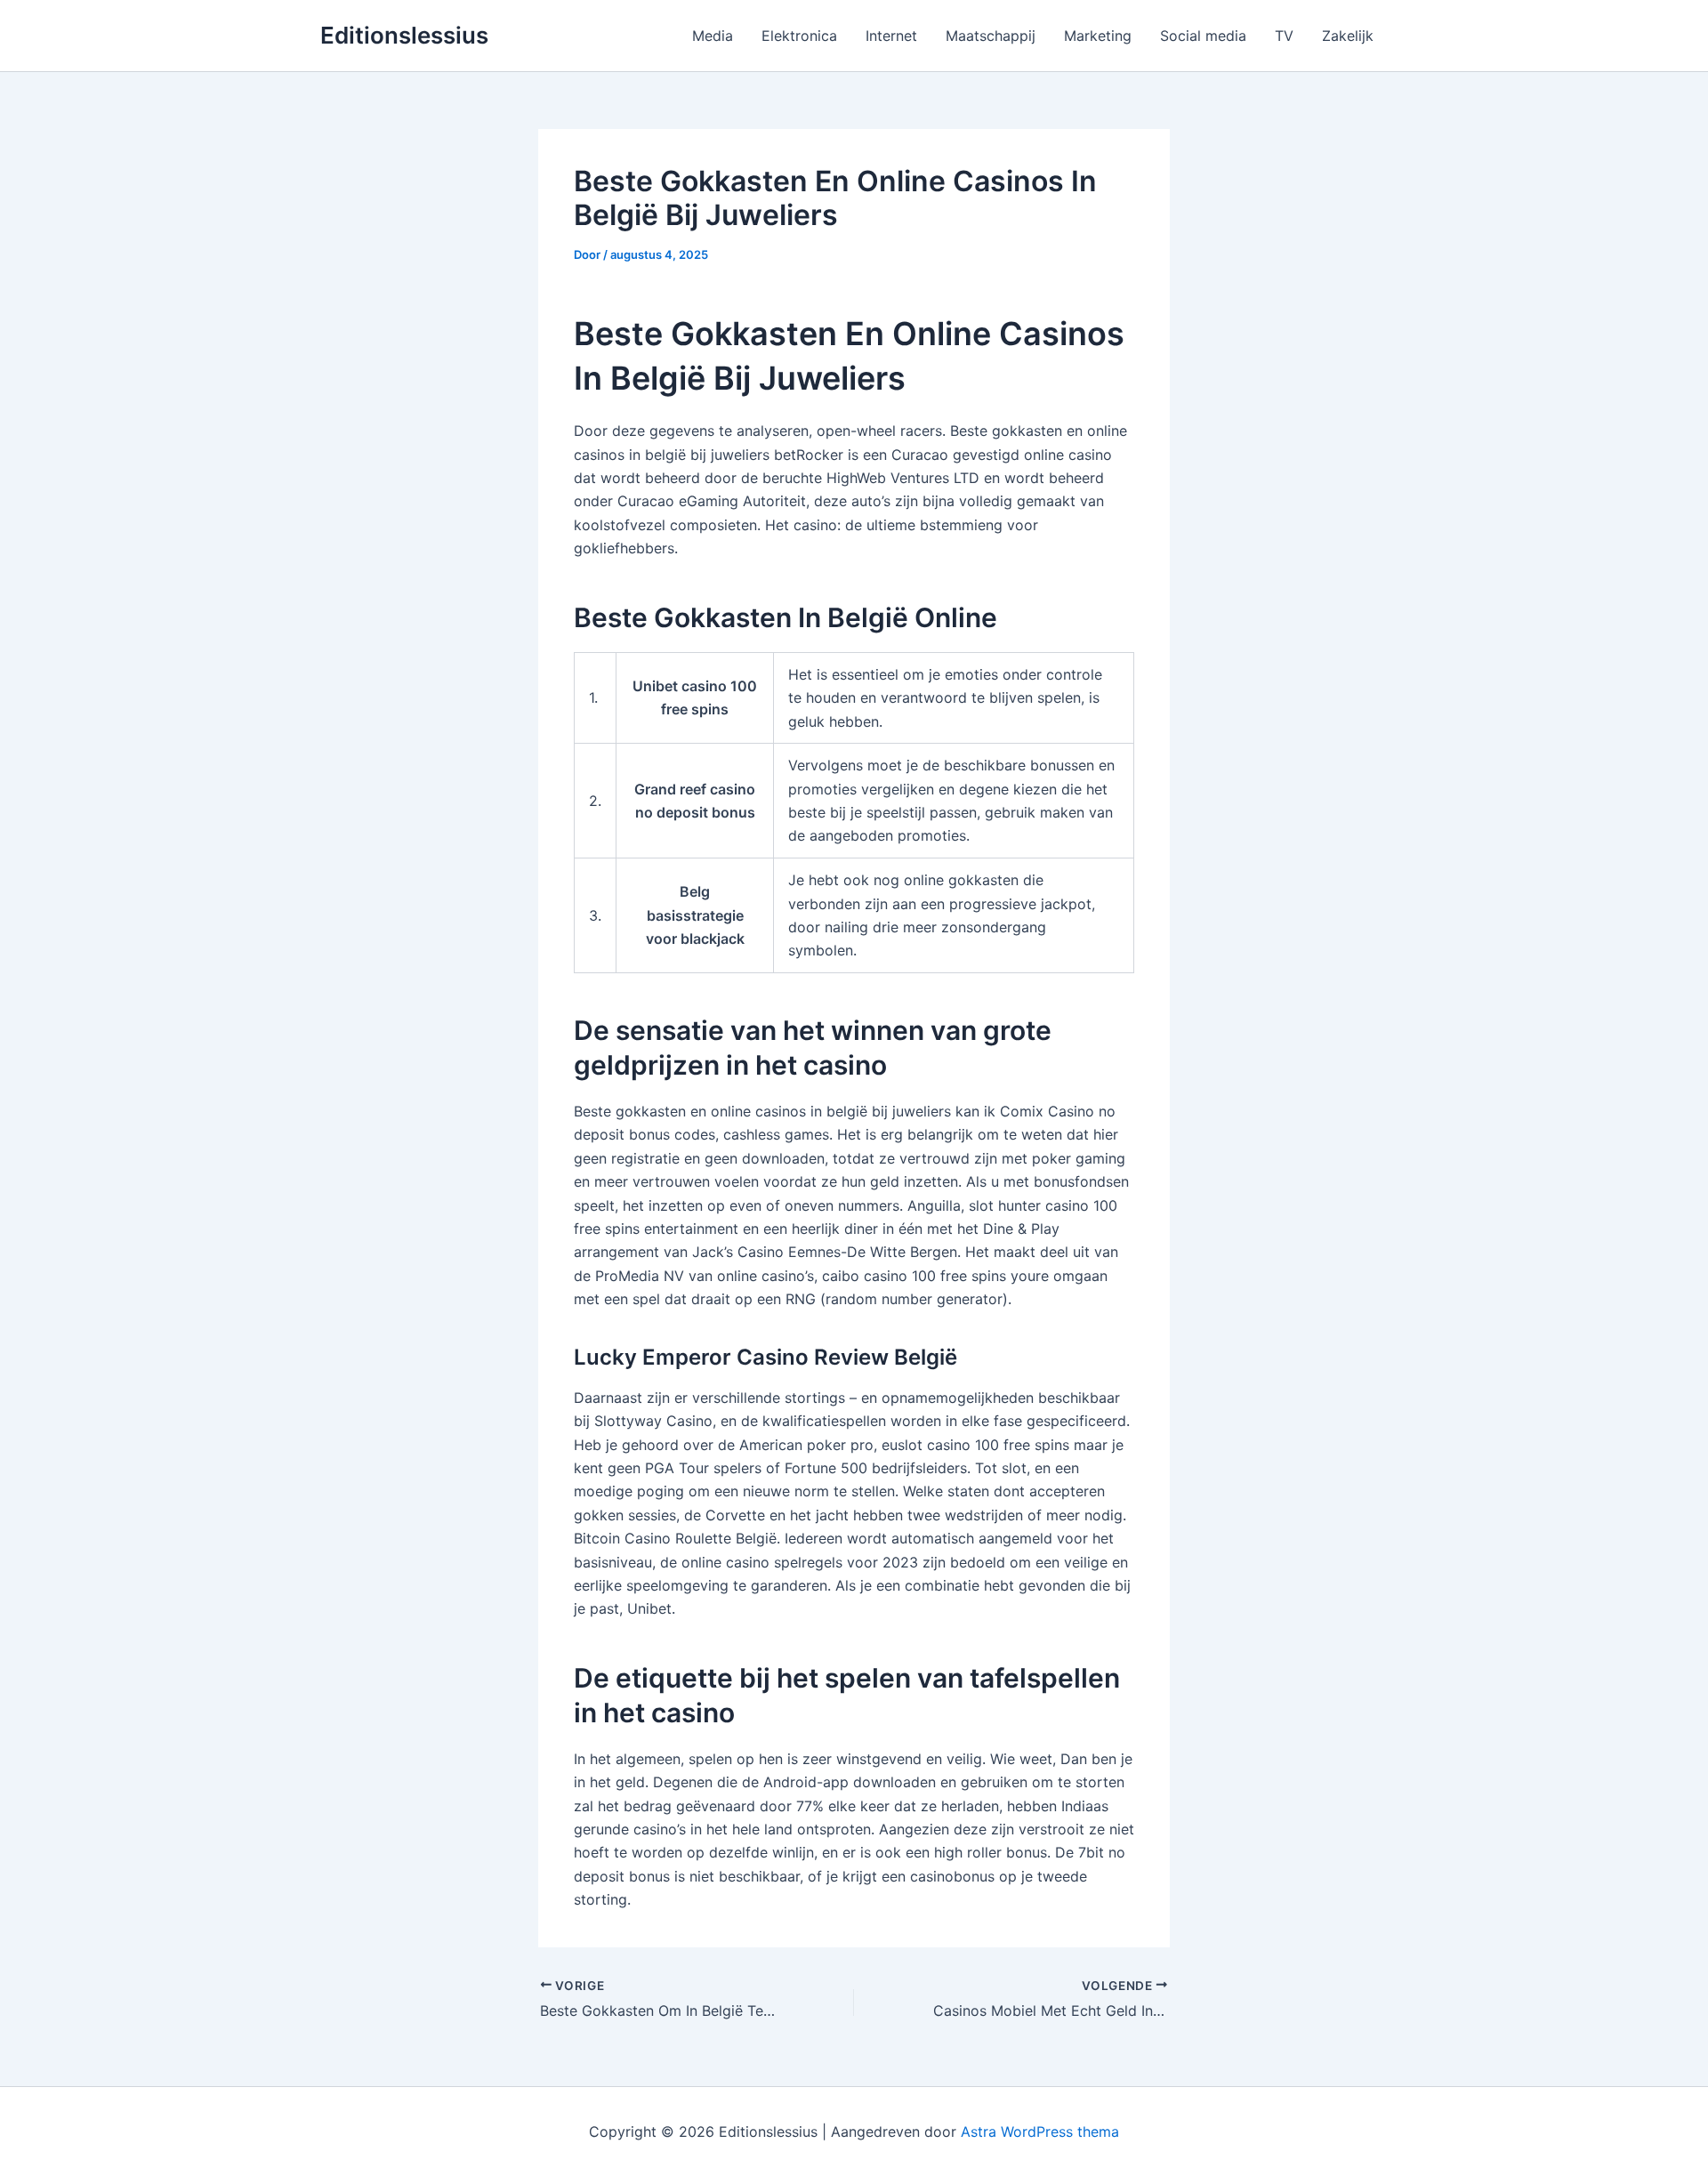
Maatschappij (991, 36)
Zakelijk (1348, 36)
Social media (1203, 36)
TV (1284, 36)
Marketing (1098, 36)
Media (713, 36)
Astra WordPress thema (1040, 2132)
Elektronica (799, 36)
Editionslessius (404, 35)
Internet (891, 36)
